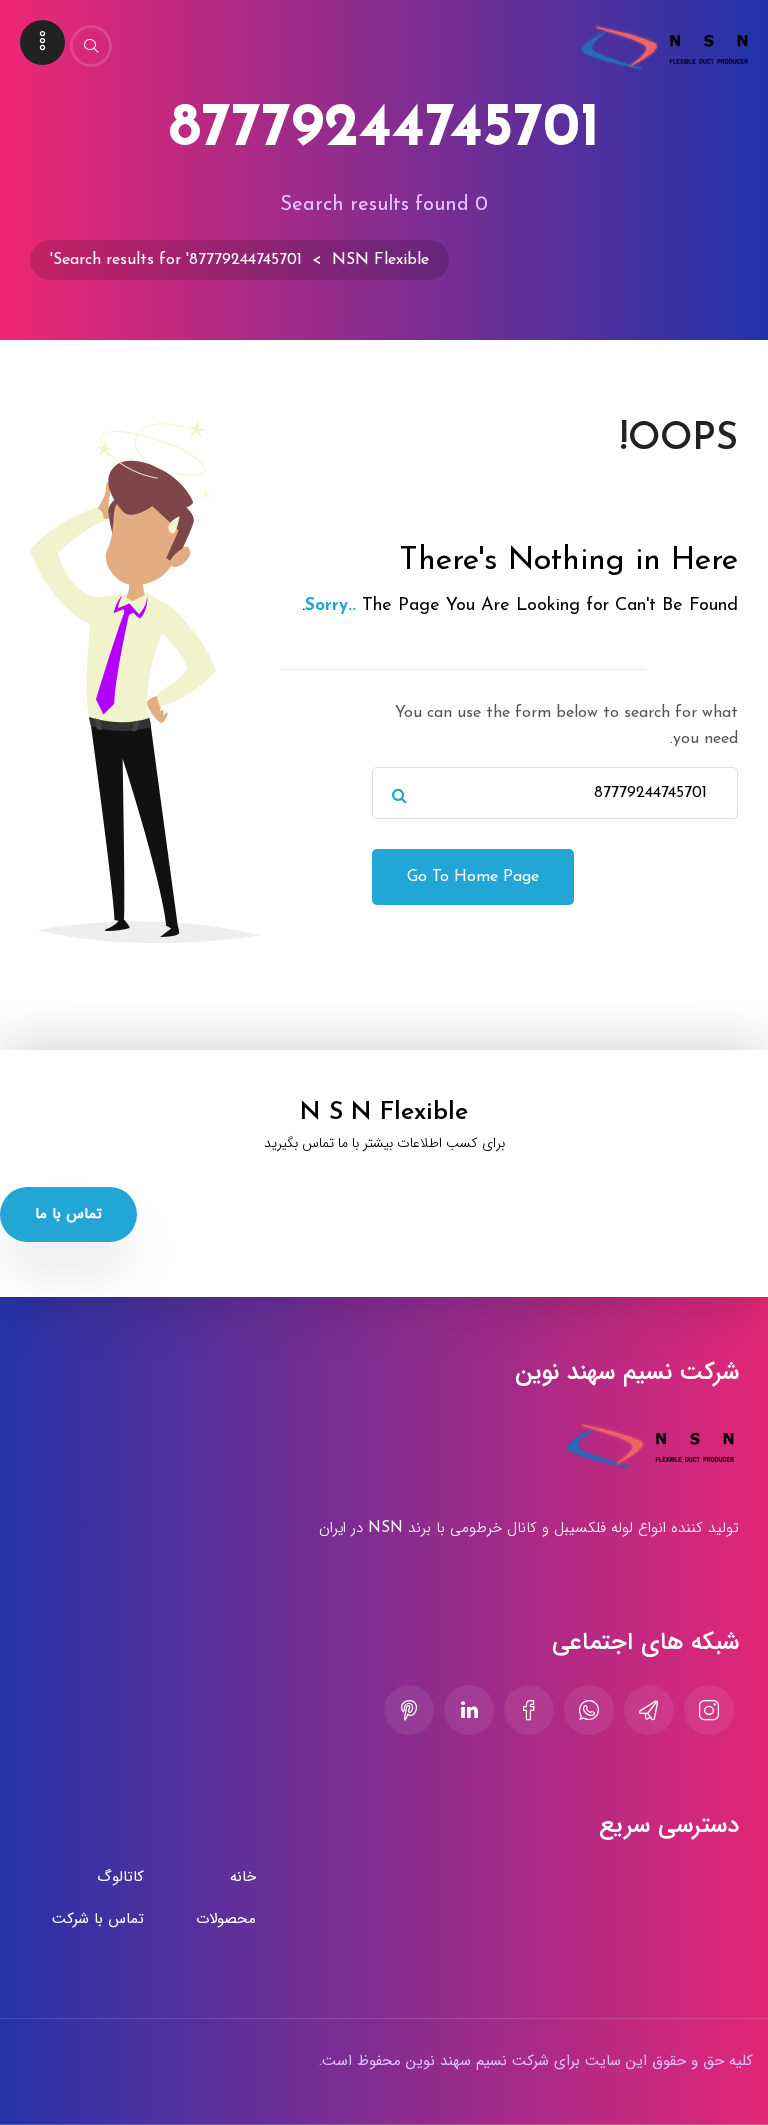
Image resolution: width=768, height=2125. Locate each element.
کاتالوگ (120, 1877)
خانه (243, 1877)
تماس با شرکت (98, 1919)
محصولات (226, 1919)
